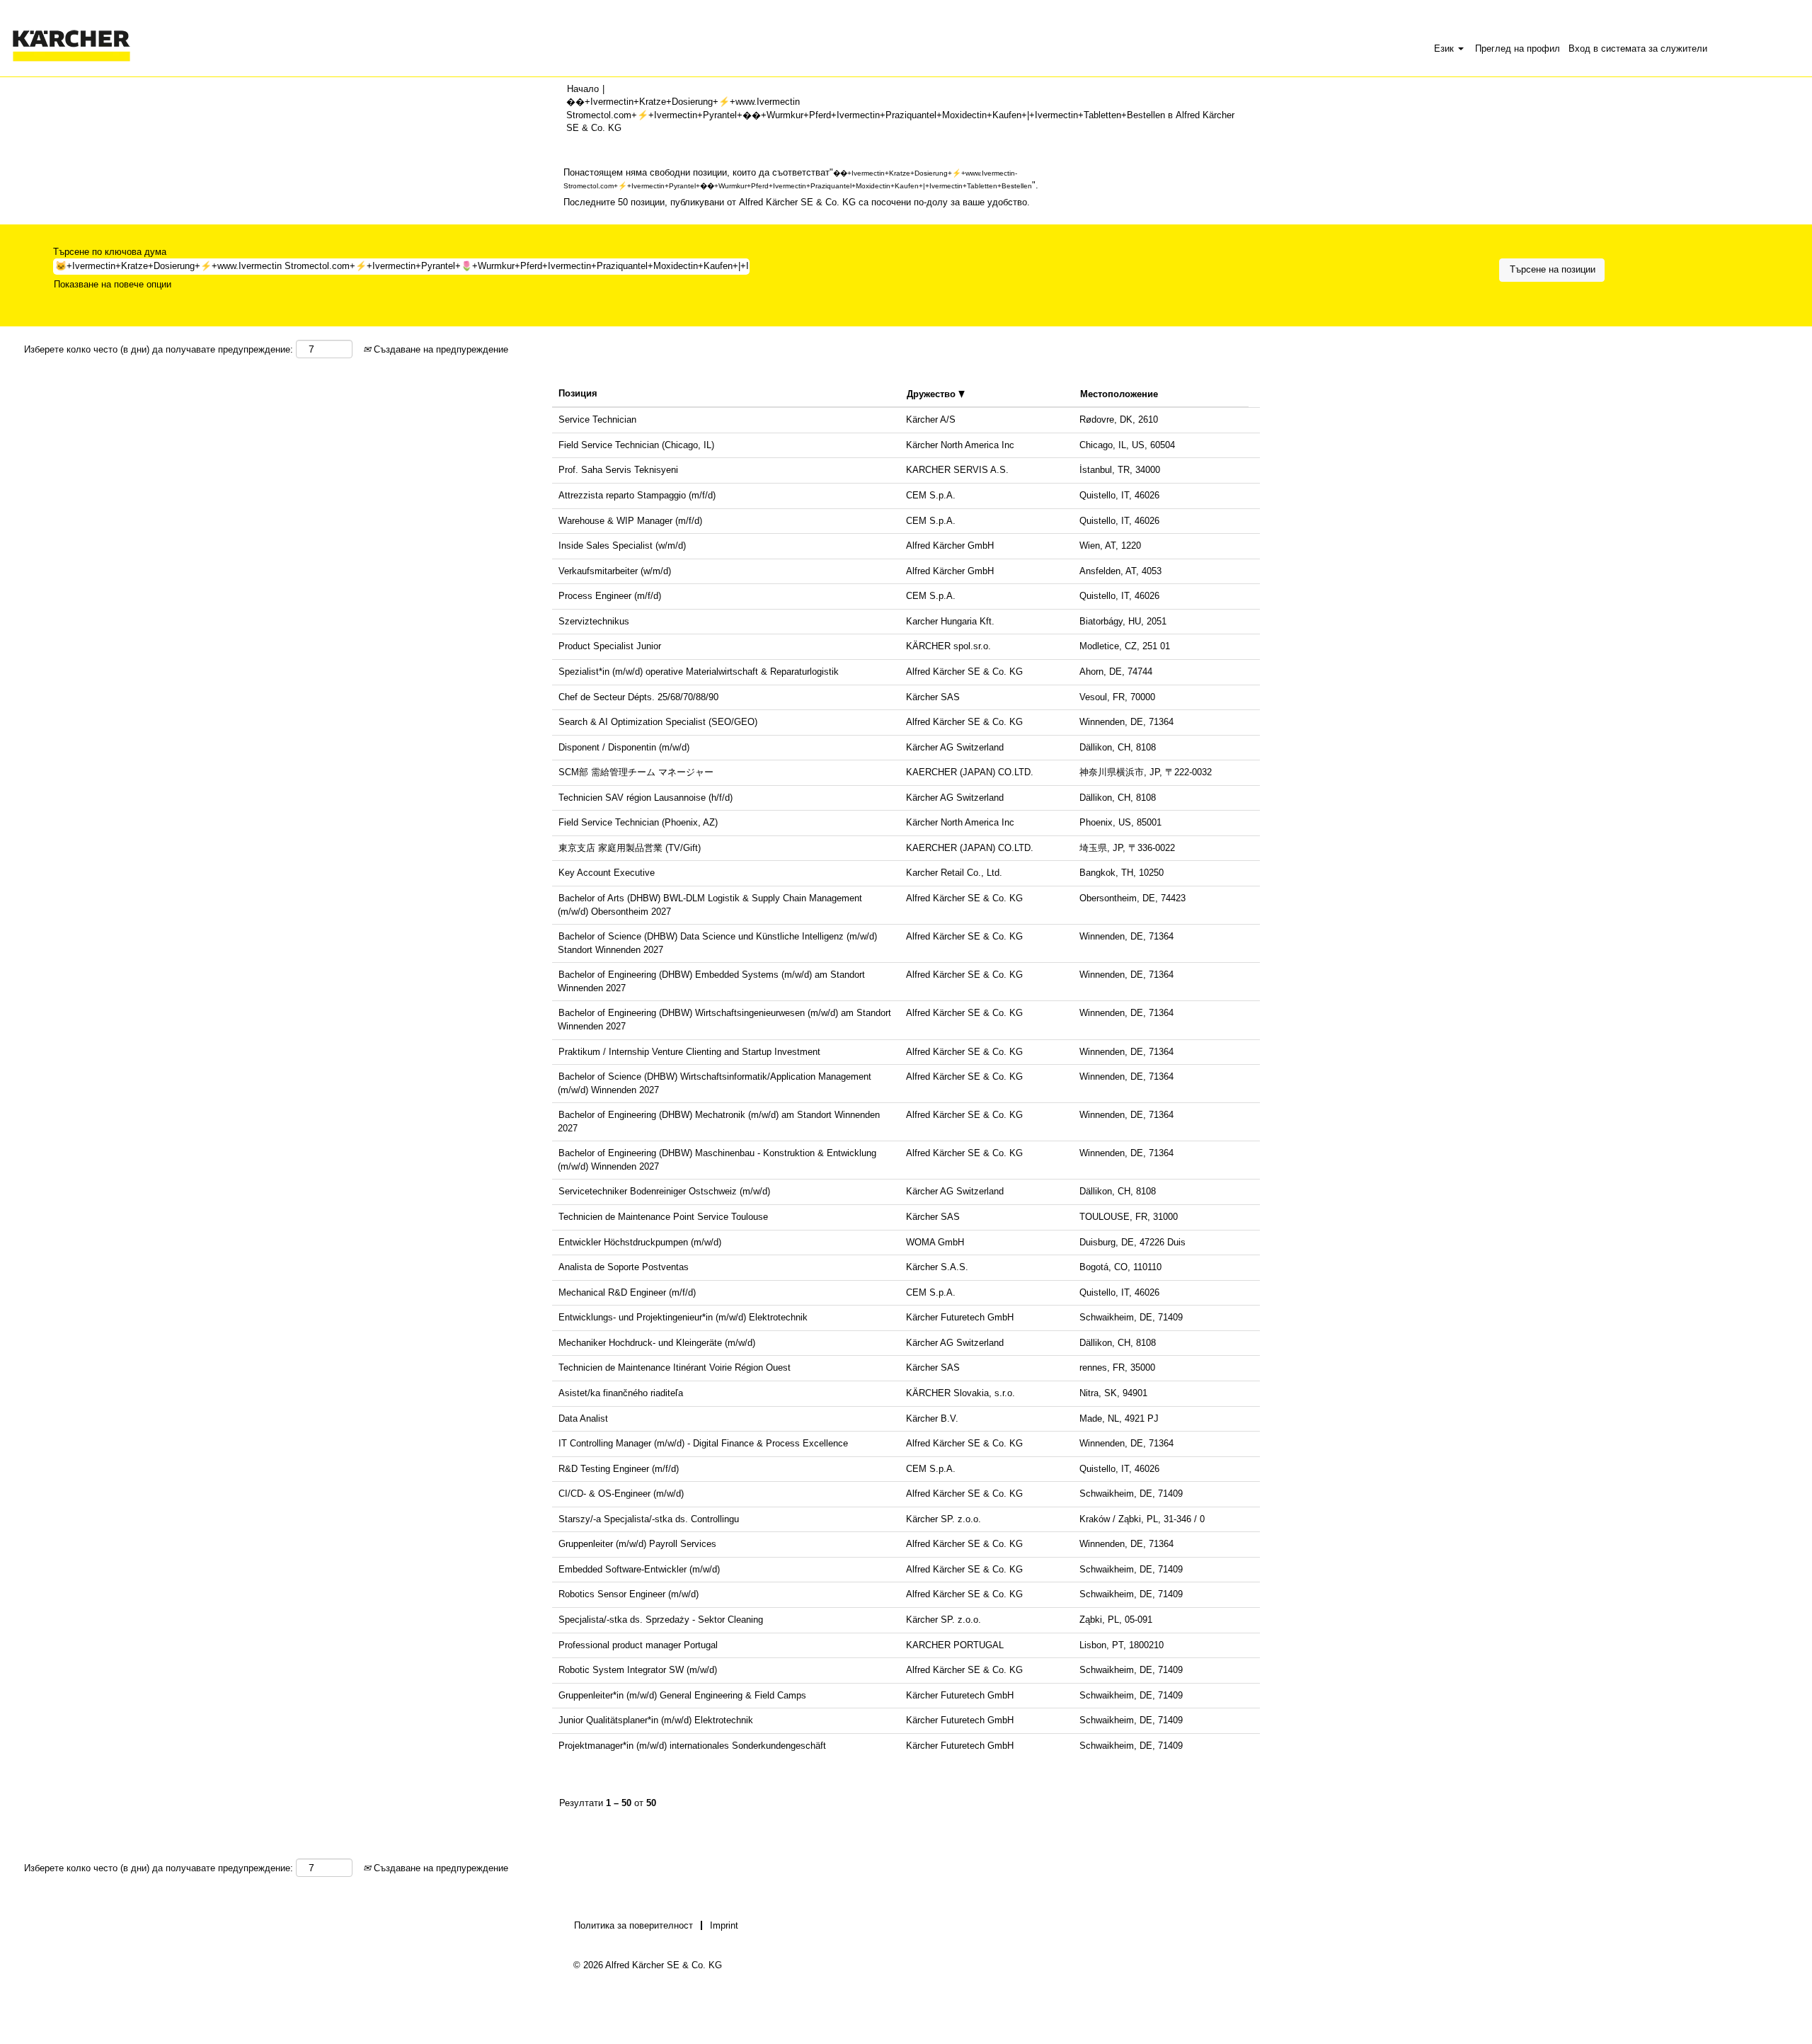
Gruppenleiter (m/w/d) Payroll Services (637, 1544)
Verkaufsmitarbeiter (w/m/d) (615, 571)
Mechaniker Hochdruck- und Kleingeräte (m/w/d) (657, 1343)
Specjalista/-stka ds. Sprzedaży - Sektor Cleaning (661, 1620)
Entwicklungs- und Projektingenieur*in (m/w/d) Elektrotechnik (683, 1317)
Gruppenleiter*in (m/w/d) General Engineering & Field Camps (682, 1695)
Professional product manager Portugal (638, 1645)
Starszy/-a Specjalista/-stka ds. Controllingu (649, 1519)
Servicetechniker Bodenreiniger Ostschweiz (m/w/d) (664, 1191)
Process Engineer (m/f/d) (610, 596)
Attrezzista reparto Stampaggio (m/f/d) (637, 495)
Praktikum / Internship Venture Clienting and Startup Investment (689, 1052)
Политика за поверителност (633, 1925)
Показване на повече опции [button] (113, 284)
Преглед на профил (1518, 48)
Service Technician (597, 419)
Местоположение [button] (1119, 394)
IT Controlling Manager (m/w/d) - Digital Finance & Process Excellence (703, 1443)
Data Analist (583, 1418)
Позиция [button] (578, 393)
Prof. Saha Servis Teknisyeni (618, 470)
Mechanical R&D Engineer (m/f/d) (627, 1292)
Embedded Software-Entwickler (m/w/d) (639, 1569)
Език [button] (1445, 48)
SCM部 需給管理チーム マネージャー (636, 772)
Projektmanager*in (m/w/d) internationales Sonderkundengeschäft (692, 1746)
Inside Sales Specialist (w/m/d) (622, 546)
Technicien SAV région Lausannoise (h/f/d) (646, 798)
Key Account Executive (607, 873)
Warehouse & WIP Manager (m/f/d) (630, 521)
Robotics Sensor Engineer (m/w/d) (629, 1594)
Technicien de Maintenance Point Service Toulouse (663, 1217)
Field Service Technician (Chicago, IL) (636, 445)
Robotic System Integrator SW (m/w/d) (638, 1670)
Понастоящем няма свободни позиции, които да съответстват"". (801, 179)
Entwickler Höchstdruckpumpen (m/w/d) (640, 1242)
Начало (583, 89)
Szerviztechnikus (594, 621)
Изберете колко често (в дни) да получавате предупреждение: (159, 349)
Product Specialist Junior (610, 646)
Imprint (724, 1925)
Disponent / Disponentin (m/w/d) (624, 747)
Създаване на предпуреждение (440, 349)
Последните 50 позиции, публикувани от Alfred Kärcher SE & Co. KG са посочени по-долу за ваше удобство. (797, 202)
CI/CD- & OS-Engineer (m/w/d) (621, 1494)
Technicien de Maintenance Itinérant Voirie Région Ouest (675, 1368)
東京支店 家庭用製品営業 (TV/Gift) (630, 848)
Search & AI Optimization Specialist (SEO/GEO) (658, 722)
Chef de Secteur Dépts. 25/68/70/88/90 (638, 697)
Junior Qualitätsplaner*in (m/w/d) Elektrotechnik (656, 1720)
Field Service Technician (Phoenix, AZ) (638, 822)
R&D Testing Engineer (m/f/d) (619, 1469)
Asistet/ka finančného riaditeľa (621, 1393)
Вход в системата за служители (1638, 48)
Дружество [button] (933, 394)
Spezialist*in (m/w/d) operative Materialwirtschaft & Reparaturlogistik (699, 672)
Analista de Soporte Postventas (624, 1267)
